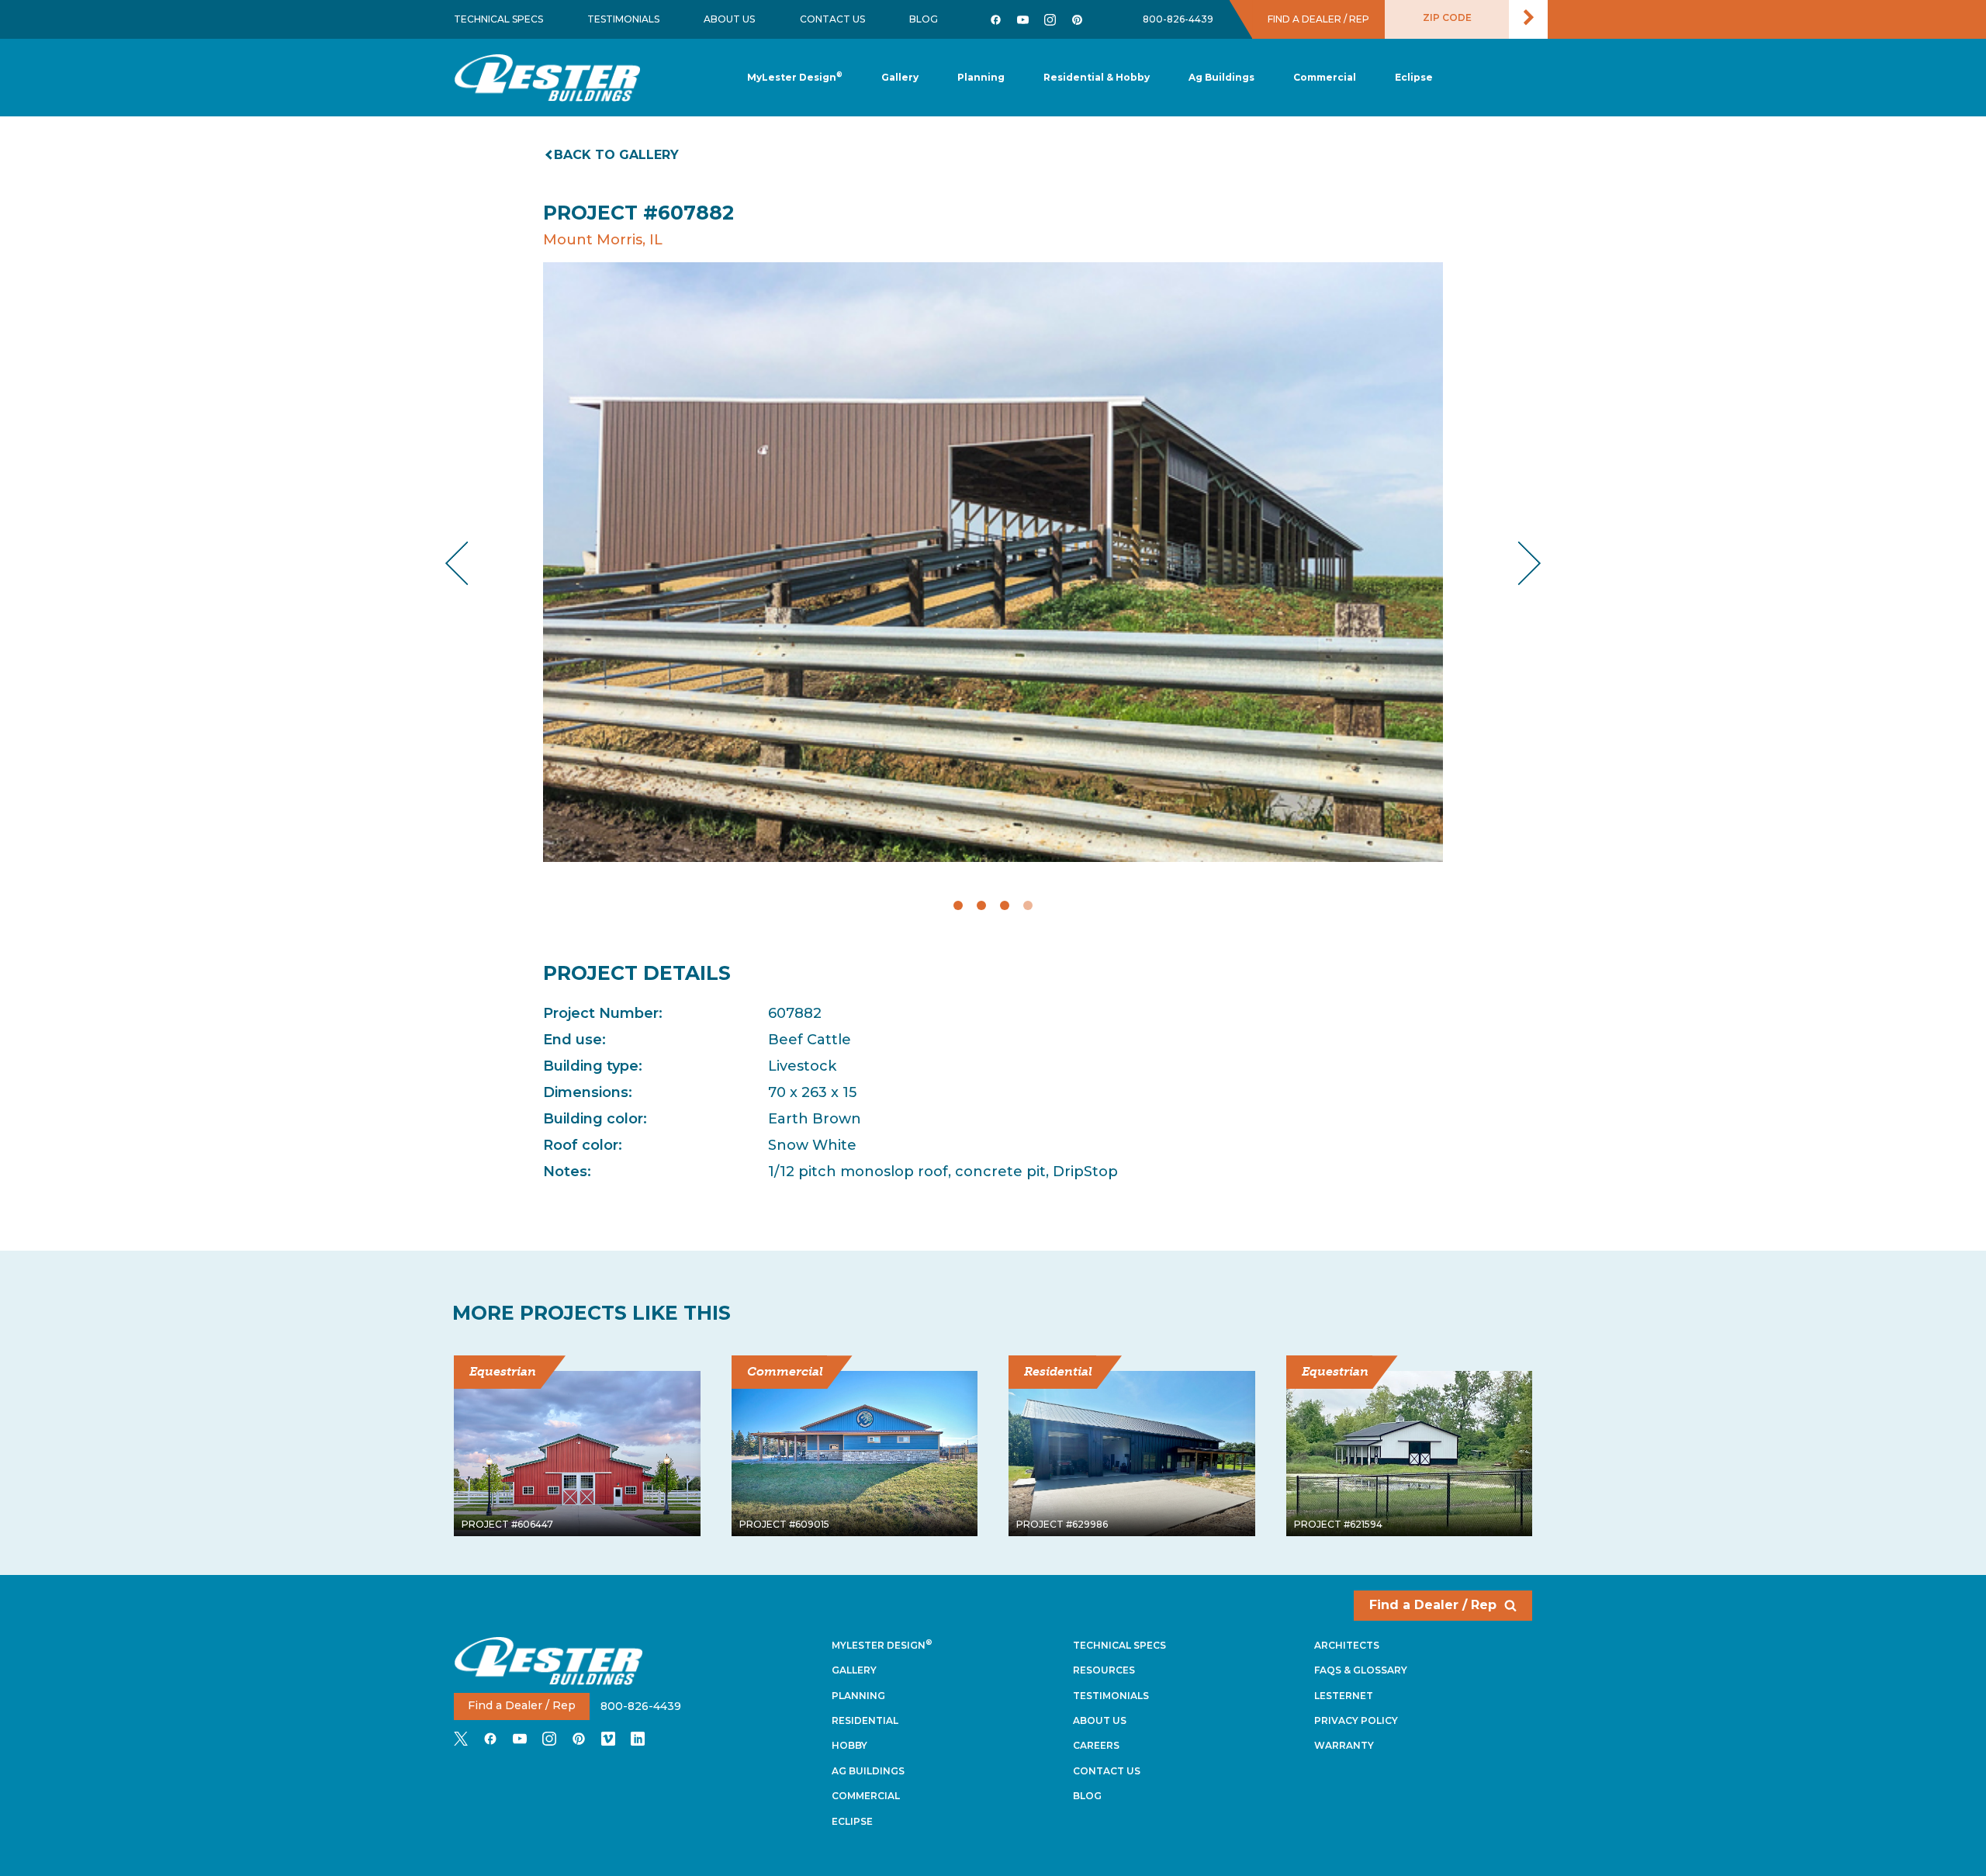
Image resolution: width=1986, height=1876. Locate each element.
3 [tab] (1005, 905)
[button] (981, 78)
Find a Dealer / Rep (1433, 1605)
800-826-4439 (1178, 19)
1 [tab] (958, 905)
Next (1517, 563)
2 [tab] (981, 905)
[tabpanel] (993, 562)
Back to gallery (616, 155)
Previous (470, 563)
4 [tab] (1028, 905)
